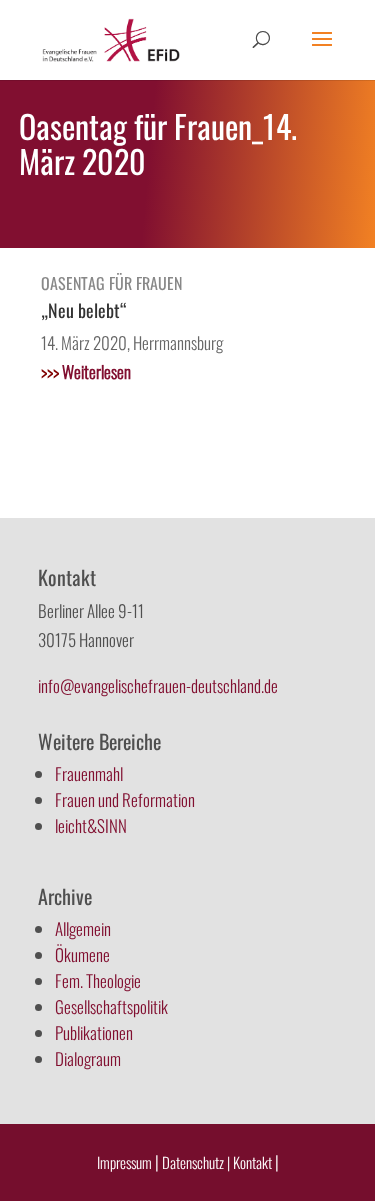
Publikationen (94, 1032)
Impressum (124, 1162)
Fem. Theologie (98, 980)
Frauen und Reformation (125, 799)
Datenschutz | (196, 1162)
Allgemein (83, 928)
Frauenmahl (89, 773)
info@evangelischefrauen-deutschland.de (158, 685)
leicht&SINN (91, 825)
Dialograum (88, 1058)
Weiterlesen (86, 371)
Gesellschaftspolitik (111, 1006)
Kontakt (254, 1162)
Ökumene (82, 954)
